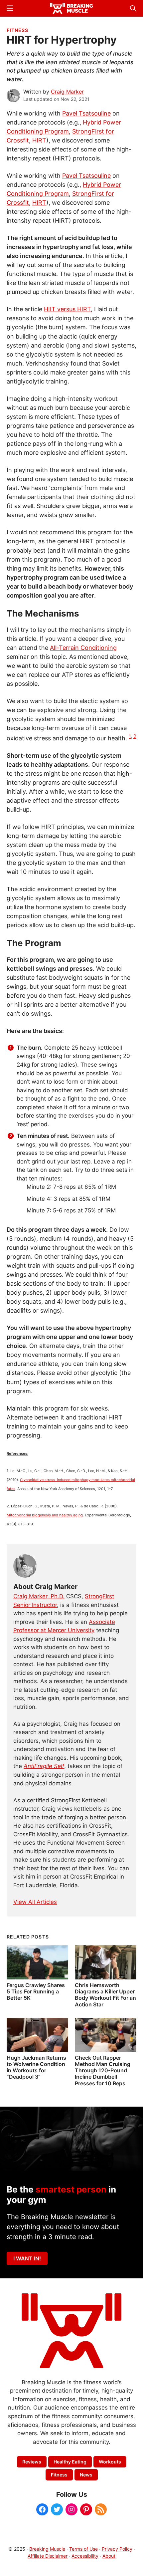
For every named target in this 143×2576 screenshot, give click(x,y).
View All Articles (35, 1902)
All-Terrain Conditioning (83, 648)
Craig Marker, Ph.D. (39, 1596)
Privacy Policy (117, 2549)
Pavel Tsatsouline (86, 113)
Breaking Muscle (47, 2549)
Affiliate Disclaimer (48, 2556)
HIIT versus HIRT (67, 309)
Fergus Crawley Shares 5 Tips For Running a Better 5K (36, 1991)
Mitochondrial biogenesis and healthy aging (45, 1515)
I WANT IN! (27, 2258)
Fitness (17, 30)
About (109, 2556)
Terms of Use (83, 2549)
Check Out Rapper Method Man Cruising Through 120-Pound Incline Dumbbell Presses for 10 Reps (103, 2070)
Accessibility (85, 2556)
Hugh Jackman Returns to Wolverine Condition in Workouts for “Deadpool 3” (36, 2067)
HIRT (39, 140)
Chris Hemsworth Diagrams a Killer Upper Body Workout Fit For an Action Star (105, 1995)
